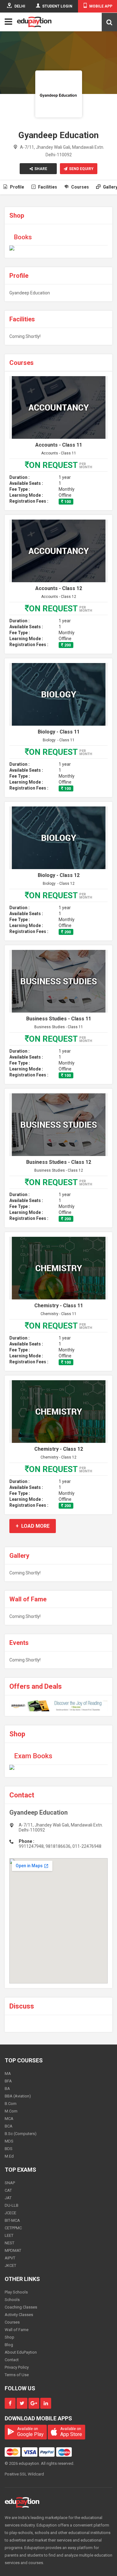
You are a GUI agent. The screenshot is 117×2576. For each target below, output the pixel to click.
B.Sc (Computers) (21, 2134)
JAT (8, 2198)
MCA (9, 2119)
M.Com (11, 2111)
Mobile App (101, 6)
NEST (10, 2243)
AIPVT (10, 2258)
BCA (9, 2126)
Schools (12, 2300)
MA (8, 2073)
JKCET (10, 2265)
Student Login (57, 6)
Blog (9, 2345)
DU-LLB (12, 2205)
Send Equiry (81, 169)
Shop (10, 2337)
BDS (9, 2149)
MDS (9, 2141)
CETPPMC (13, 2228)
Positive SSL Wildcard (24, 2474)
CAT (8, 2190)
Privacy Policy (17, 2367)
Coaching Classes (21, 2307)
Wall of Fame (17, 2330)
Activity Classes (19, 2315)
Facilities (47, 187)
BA (7, 2089)
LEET (9, 2235)
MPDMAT (13, 2250)
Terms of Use (17, 2375)
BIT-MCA (12, 2220)
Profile (17, 187)
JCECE (10, 2213)
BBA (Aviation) (18, 2096)
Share (41, 169)
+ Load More (33, 1526)
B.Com (11, 2104)
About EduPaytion (21, 2352)
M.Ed (9, 2156)
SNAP (10, 2183)
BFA (8, 2081)
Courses (80, 187)
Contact (12, 2360)
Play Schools (16, 2292)
